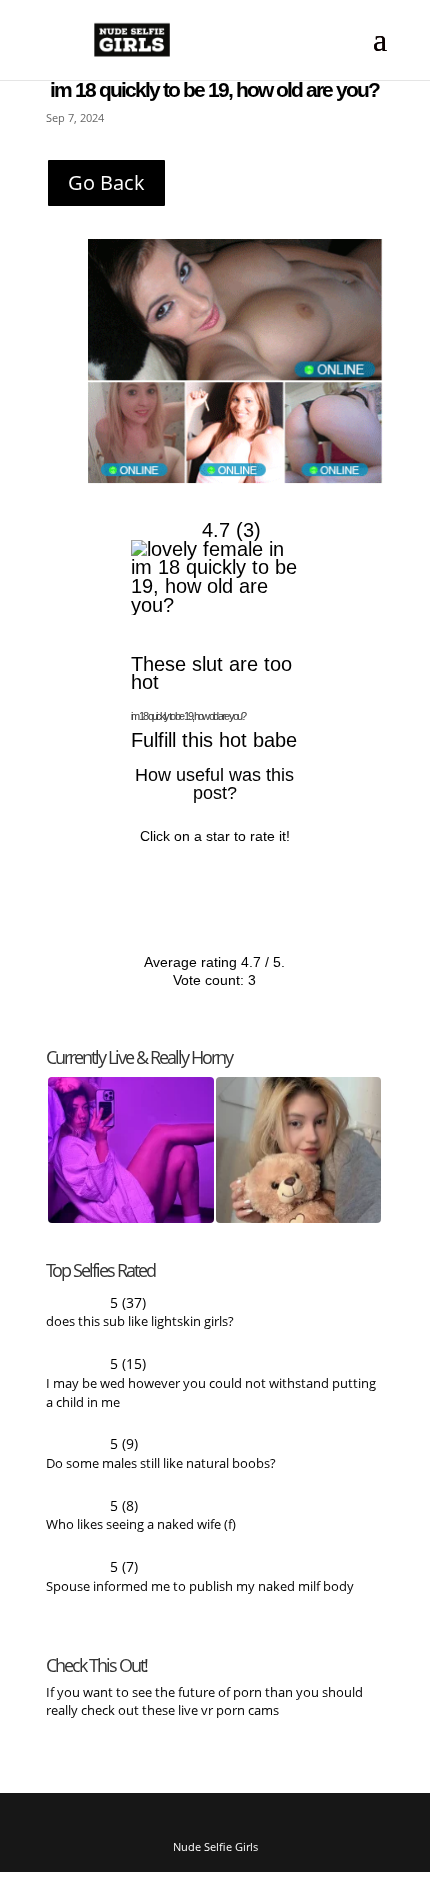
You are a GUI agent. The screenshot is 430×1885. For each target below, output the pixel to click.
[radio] (150, 887)
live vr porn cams (230, 1721)
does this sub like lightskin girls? (140, 1328)
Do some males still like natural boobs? (161, 1472)
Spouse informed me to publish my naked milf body (200, 1597)
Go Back (106, 182)
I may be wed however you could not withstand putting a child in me (211, 1400)
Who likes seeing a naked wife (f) (141, 1534)
